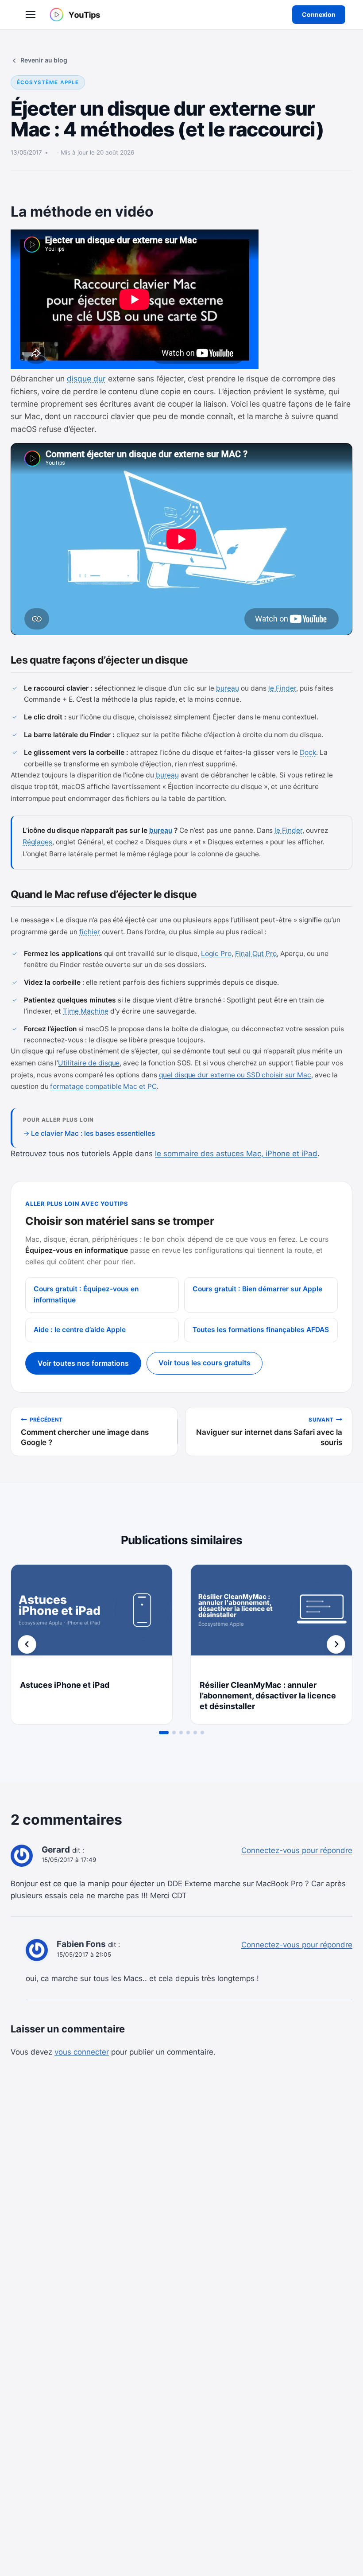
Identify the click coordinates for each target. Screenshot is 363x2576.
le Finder (282, 688)
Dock (308, 752)
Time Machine (86, 1011)
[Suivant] (336, 1644)
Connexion (319, 14)
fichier (90, 932)
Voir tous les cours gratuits (205, 1363)
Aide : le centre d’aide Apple (80, 1330)
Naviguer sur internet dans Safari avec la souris (269, 1432)
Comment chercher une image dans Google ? (85, 1432)
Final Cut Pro (256, 954)
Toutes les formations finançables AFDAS (261, 1330)
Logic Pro (216, 954)
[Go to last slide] (27, 1644)
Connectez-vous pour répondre (297, 1850)
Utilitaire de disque (89, 1063)
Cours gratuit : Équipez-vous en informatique (86, 1294)
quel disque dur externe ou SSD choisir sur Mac (235, 1075)
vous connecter (82, 2052)
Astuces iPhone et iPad (65, 1685)
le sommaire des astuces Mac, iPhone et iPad (236, 1154)
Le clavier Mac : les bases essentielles (93, 1133)
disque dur (86, 379)
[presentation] (92, 1618)
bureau (228, 688)
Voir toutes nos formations (83, 1363)
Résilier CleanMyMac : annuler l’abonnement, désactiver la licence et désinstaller (268, 1696)
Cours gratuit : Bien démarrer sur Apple (257, 1289)
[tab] (164, 1733)
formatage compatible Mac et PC (103, 1086)
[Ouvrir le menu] (31, 15)
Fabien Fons (81, 1944)
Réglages (37, 842)
